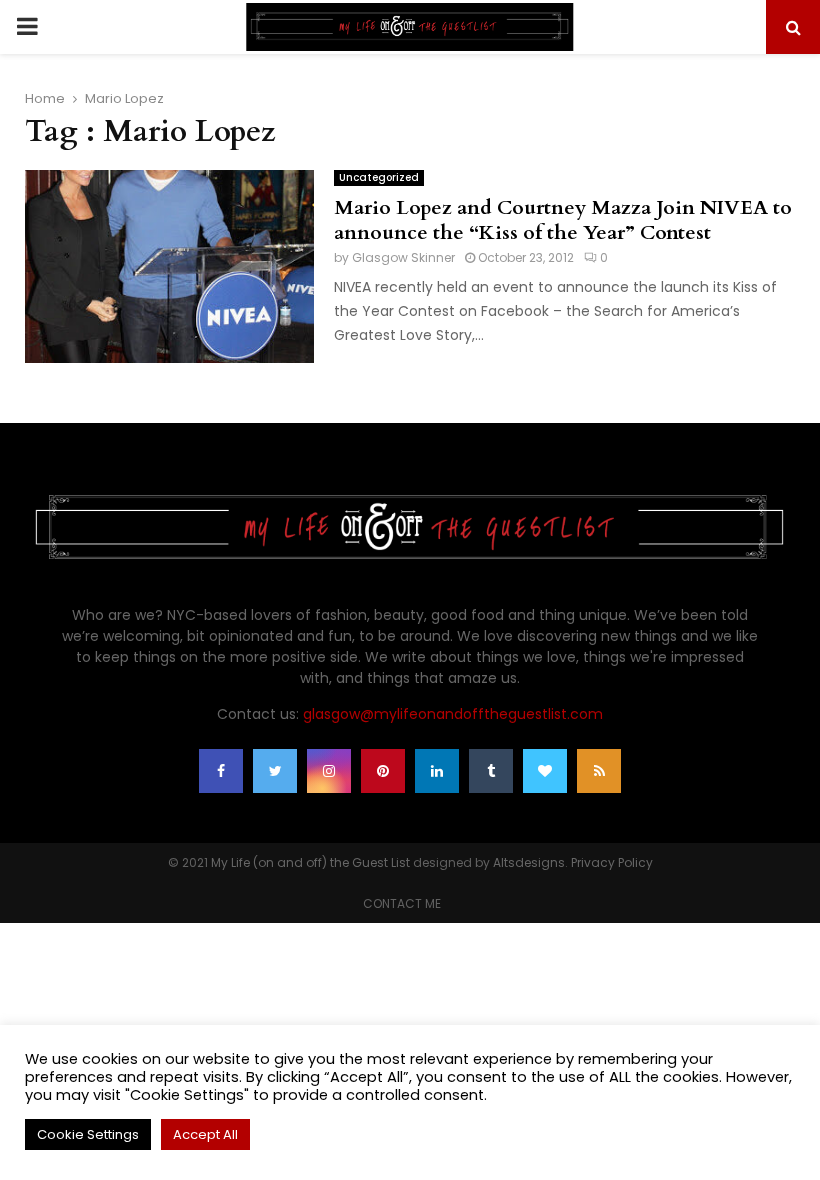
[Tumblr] (491, 771)
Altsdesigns (529, 862)
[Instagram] (329, 771)
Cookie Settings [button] (88, 1134)
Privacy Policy (612, 862)
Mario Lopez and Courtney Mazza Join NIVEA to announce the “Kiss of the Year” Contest (563, 220)
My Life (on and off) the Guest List (310, 862)
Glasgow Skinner (403, 257)
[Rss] (599, 771)
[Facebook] (221, 771)
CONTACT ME (402, 903)
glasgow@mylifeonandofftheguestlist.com (453, 714)
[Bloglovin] (545, 771)
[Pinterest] (383, 771)
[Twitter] (275, 771)
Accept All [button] (205, 1134)
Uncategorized (379, 177)
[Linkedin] (437, 771)
